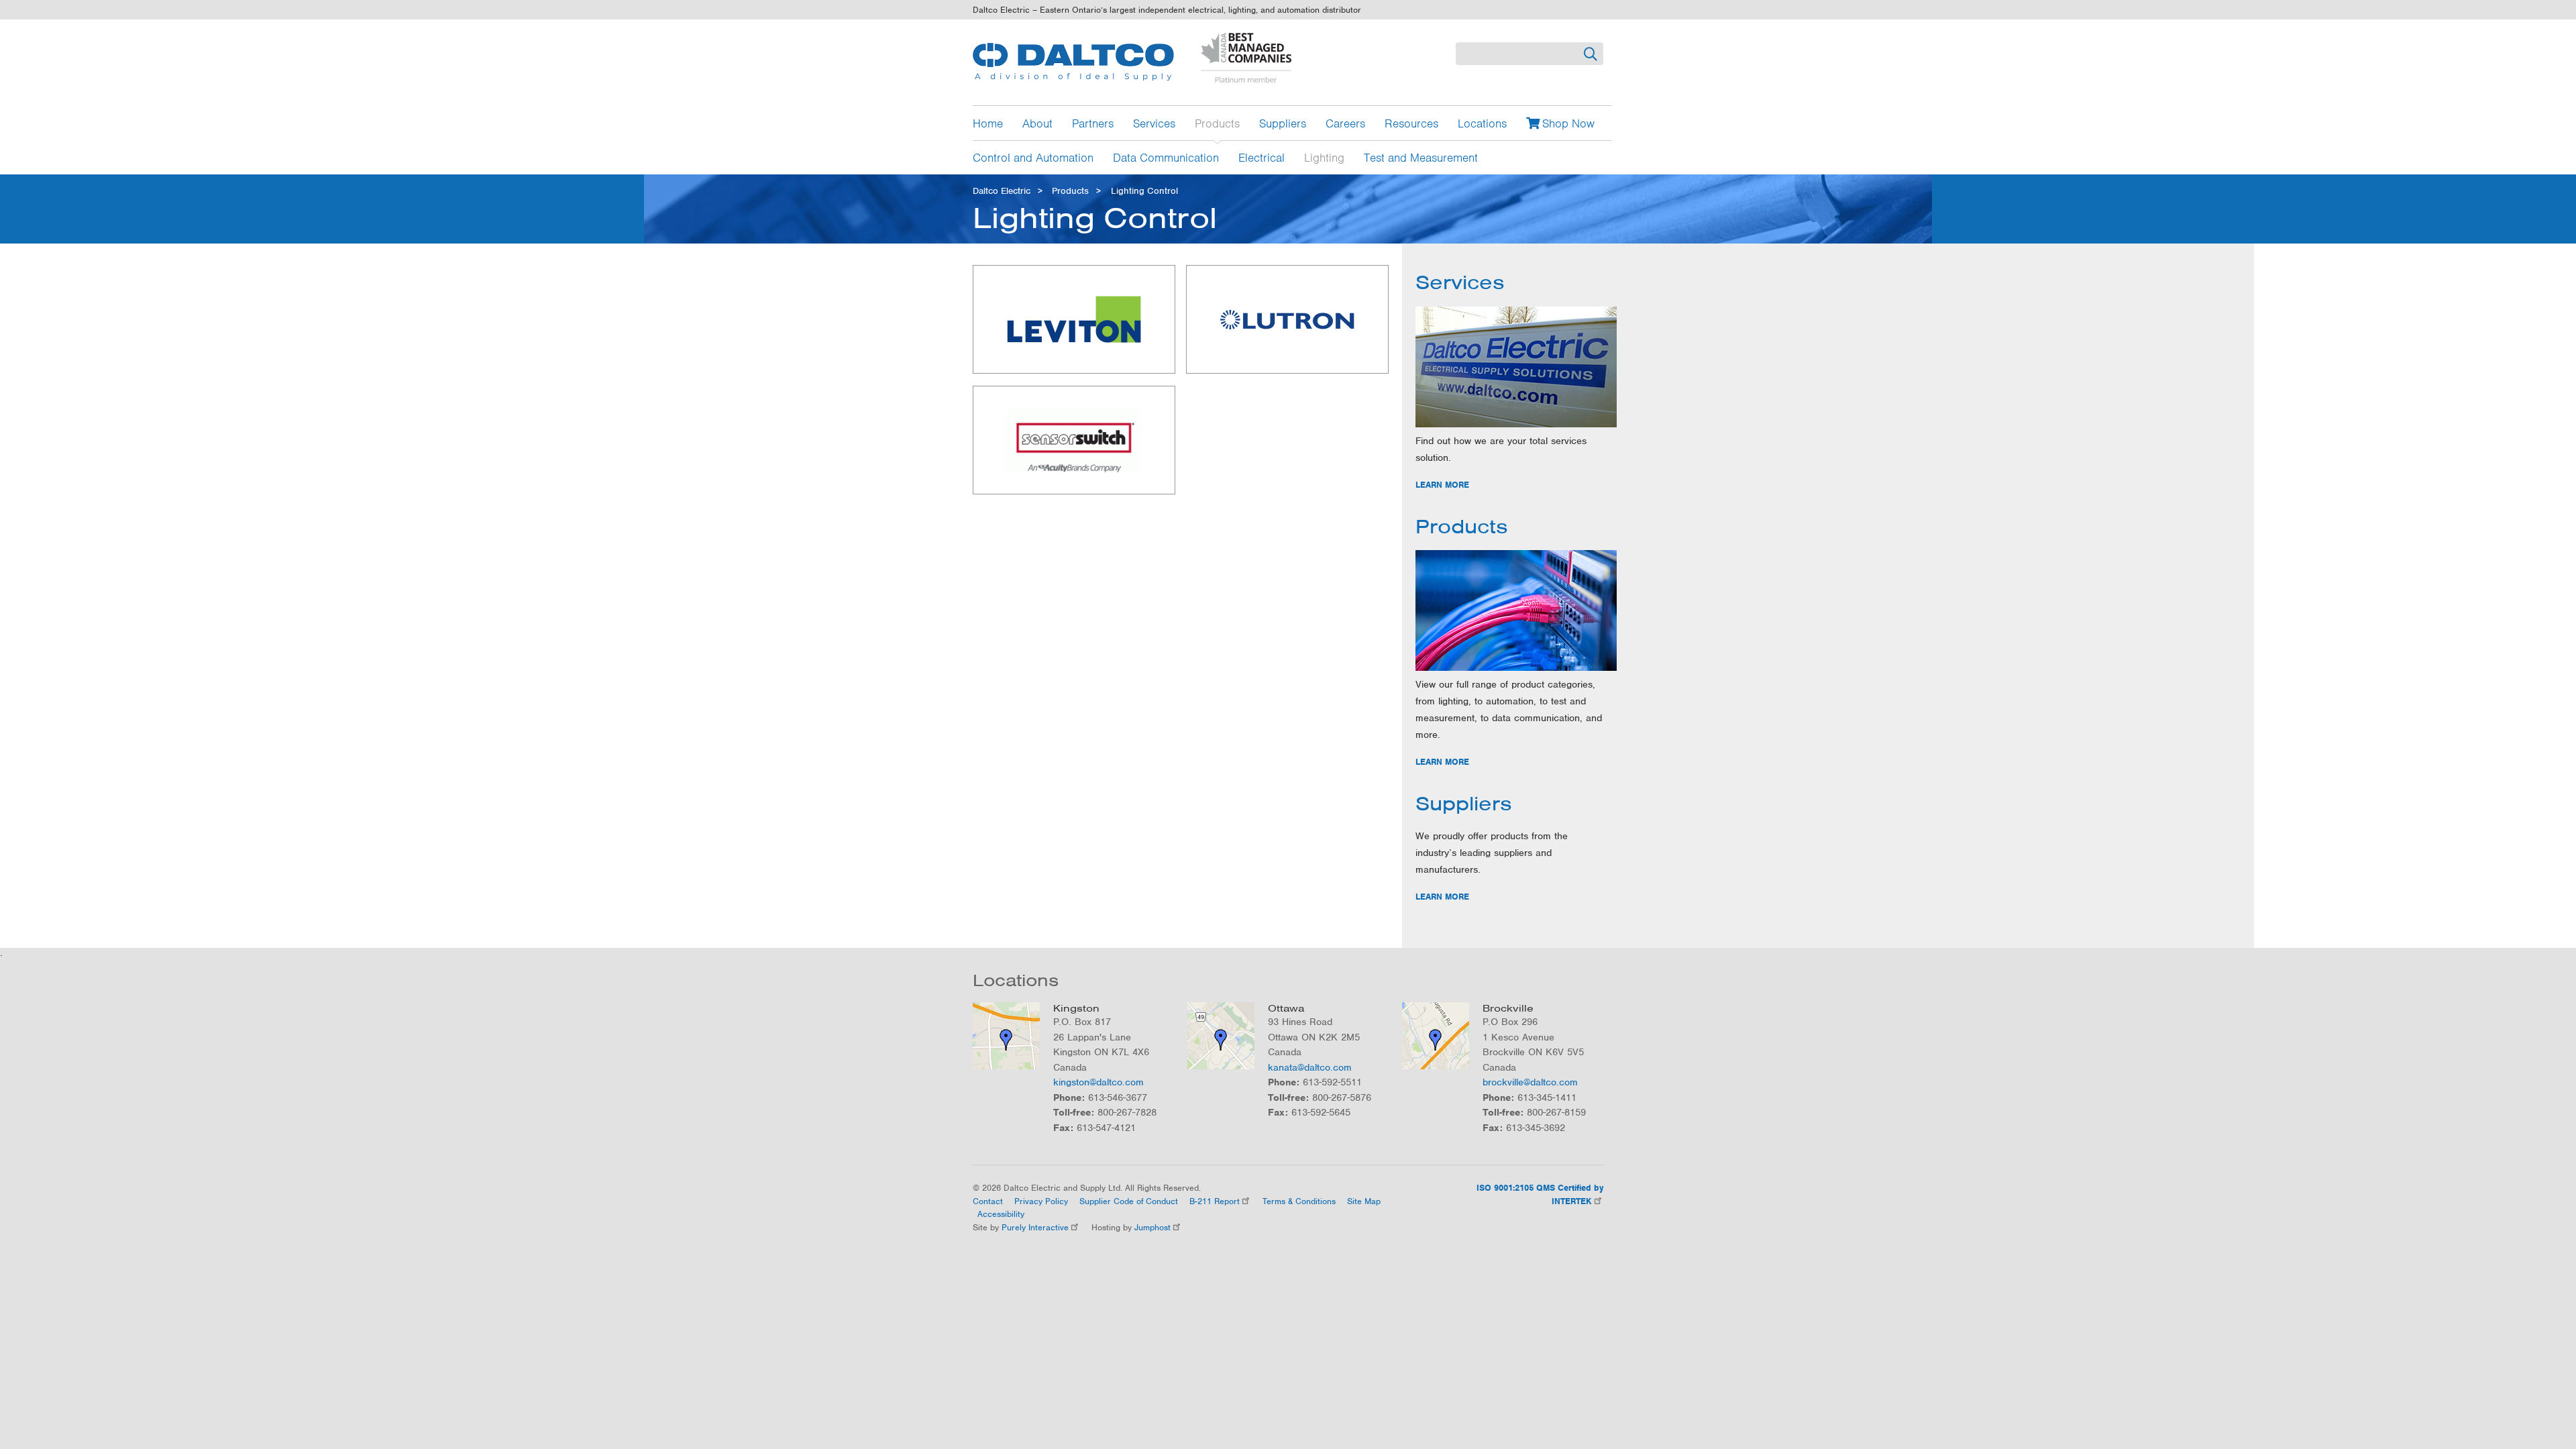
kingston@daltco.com (1098, 1082)
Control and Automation (1033, 157)
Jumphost (1152, 1227)
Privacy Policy (1041, 1201)
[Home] (1073, 62)
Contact (988, 1201)
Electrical (1262, 157)
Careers (1345, 123)
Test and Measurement (1421, 157)
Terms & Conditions (1299, 1201)
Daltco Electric (1002, 191)
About (1037, 123)
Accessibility (1001, 1214)
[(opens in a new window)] (1074, 319)
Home (988, 123)
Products (1217, 123)
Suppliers (1283, 123)
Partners (1093, 123)
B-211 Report (1215, 1201)
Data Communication (1166, 157)
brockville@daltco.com (1530, 1082)
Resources (1411, 123)
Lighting (1324, 157)
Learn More (1442, 485)
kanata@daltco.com (1310, 1067)
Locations (1482, 123)
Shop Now (1568, 123)
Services (1154, 123)
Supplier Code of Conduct (1129, 1201)
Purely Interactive (1035, 1227)
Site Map (1364, 1201)
